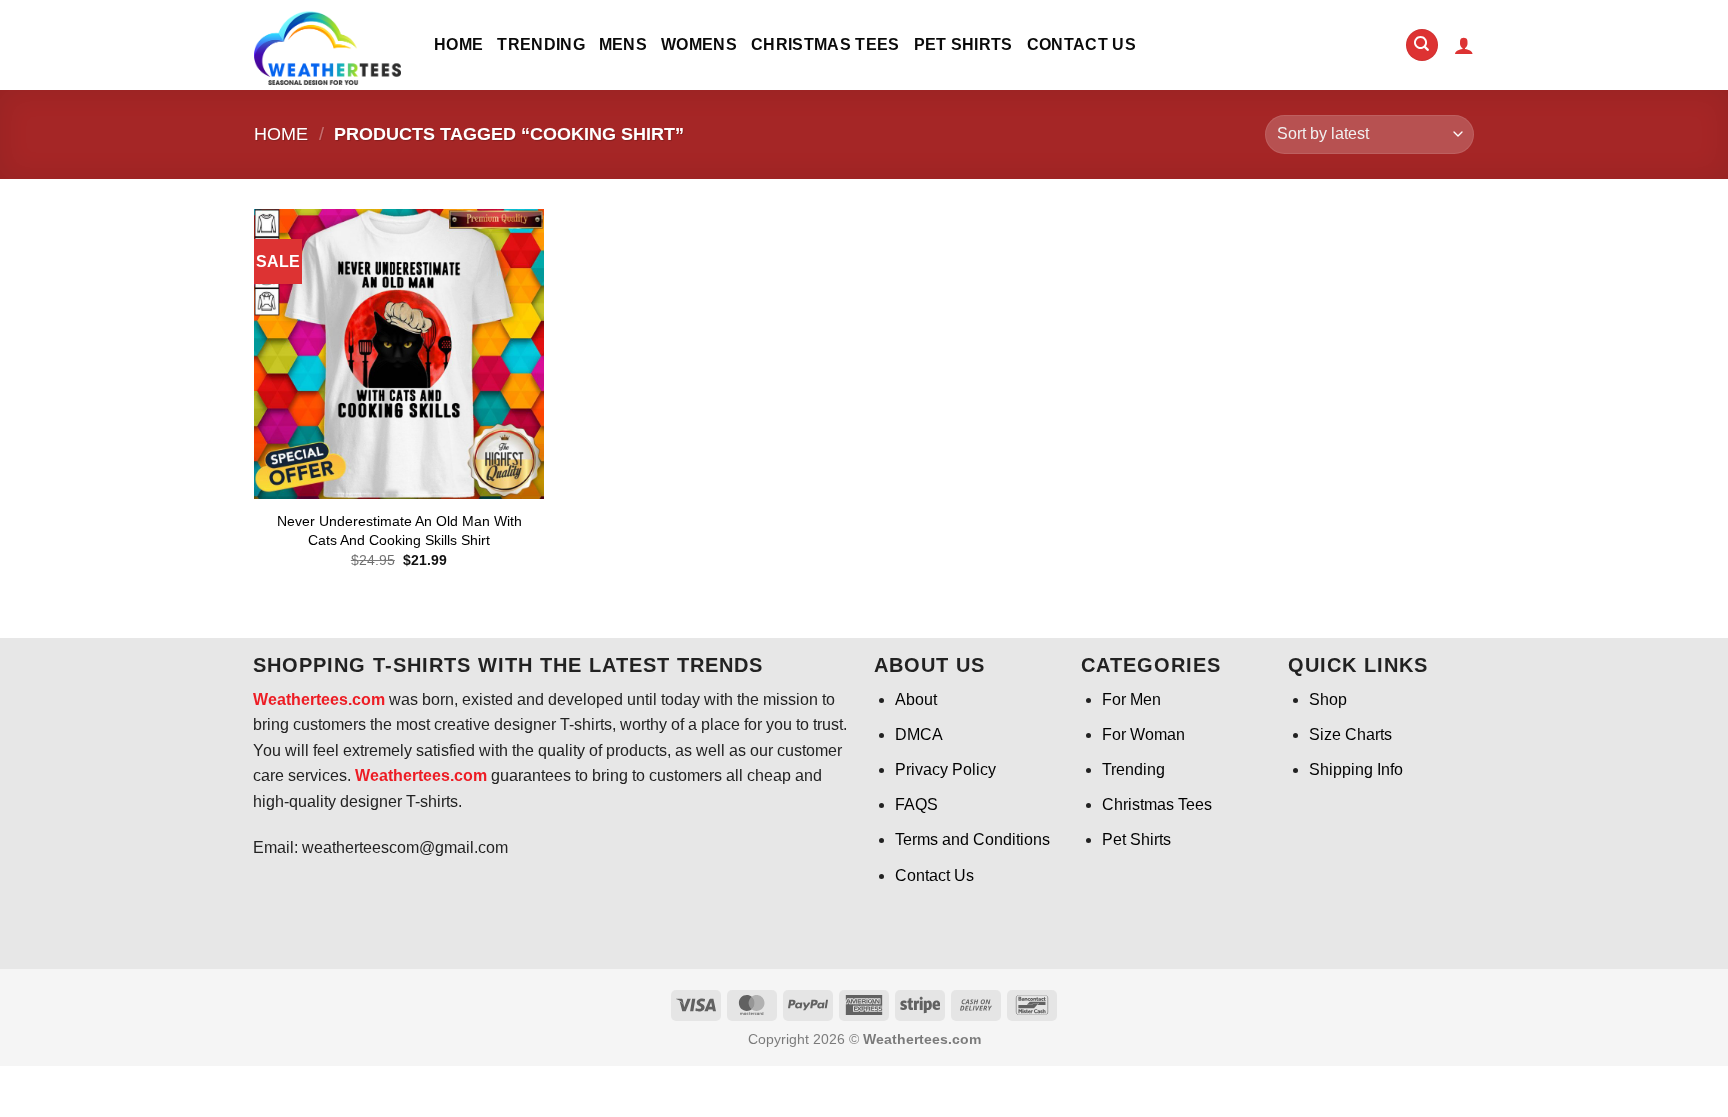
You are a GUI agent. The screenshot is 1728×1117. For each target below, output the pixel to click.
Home (458, 44)
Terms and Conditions (972, 839)
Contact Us (1081, 44)
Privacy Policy (945, 769)
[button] (1464, 45)
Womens (699, 44)
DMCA (919, 734)
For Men (1131, 699)
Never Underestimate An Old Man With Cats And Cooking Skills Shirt (399, 530)
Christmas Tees (825, 44)
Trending (541, 44)
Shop (1328, 699)
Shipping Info (1356, 769)
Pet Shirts (963, 44)
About (916, 699)
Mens (623, 44)
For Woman (1143, 734)
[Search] (1422, 45)
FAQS (916, 804)
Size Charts (1350, 734)
